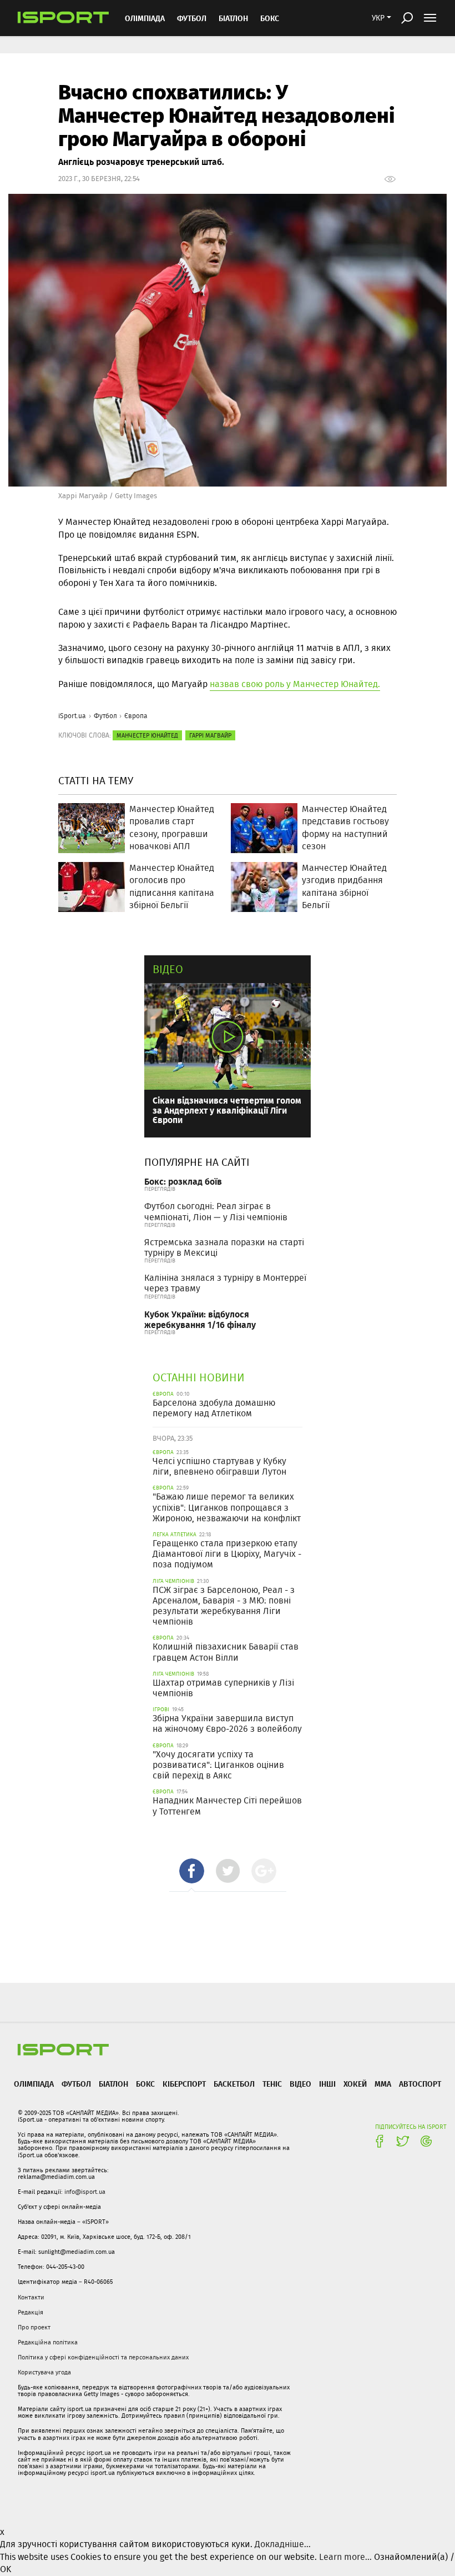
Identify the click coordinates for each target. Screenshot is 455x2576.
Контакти (31, 2297)
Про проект (34, 2327)
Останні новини (199, 1377)
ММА (383, 2084)
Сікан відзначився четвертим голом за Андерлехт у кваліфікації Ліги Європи (227, 1110)
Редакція (31, 2312)
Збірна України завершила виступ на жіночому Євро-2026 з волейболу (227, 1723)
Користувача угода (44, 2372)
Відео (168, 969)
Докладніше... (283, 2544)
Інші (327, 2084)
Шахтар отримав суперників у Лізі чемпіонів (223, 1688)
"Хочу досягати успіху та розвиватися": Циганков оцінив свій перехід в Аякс (218, 1765)
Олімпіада (145, 18)
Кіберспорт (184, 2084)
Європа (136, 716)
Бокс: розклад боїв (183, 1181)
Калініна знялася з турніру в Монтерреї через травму (225, 1283)
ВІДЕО (300, 2084)
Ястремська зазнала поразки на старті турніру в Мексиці (224, 1247)
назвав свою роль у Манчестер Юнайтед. (295, 684)
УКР (378, 18)
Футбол (192, 18)
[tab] (192, 1871)
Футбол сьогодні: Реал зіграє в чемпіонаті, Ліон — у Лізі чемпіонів (216, 1211)
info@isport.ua (85, 2192)
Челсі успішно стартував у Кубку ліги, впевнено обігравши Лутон (219, 1466)
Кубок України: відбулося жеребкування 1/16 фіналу (200, 1319)
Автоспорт (420, 2084)
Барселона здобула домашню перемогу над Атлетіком (214, 1408)
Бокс (270, 18)
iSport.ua (72, 716)
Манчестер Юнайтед (147, 735)
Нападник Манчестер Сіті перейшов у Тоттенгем (227, 1806)
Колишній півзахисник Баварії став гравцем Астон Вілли (226, 1652)
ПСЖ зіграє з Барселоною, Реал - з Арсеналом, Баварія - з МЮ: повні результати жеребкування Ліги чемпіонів (224, 1606)
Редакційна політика (48, 2342)
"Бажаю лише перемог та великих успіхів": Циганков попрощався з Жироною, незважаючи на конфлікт (227, 1507)
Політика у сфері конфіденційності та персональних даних (103, 2357)
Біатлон (233, 18)
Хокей (355, 2084)
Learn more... (345, 2557)
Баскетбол (234, 2084)
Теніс (272, 2084)
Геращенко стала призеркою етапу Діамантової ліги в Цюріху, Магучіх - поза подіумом (227, 1554)
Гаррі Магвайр (210, 735)
